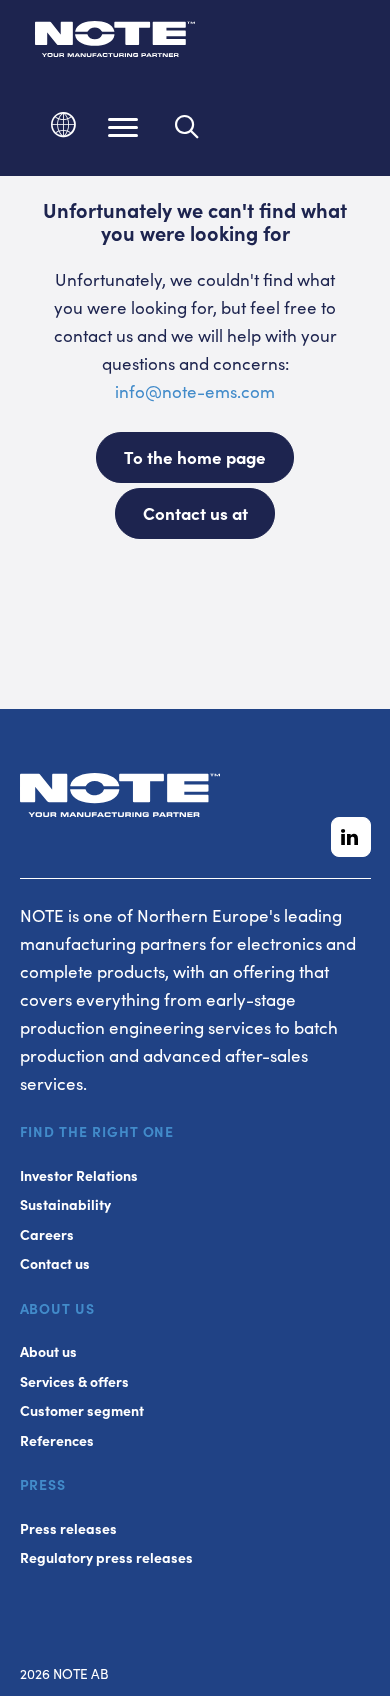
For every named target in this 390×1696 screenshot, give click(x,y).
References (57, 1440)
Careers (47, 1234)
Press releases (68, 1528)
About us (48, 1351)
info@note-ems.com (195, 391)
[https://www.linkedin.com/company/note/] (351, 837)
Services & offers (74, 1381)
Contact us (55, 1263)
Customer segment (82, 1410)
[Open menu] (123, 127)
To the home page (195, 457)
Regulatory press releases (106, 1557)
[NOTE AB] (115, 42)
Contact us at (195, 513)
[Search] (187, 127)
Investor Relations (79, 1175)
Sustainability (65, 1204)
